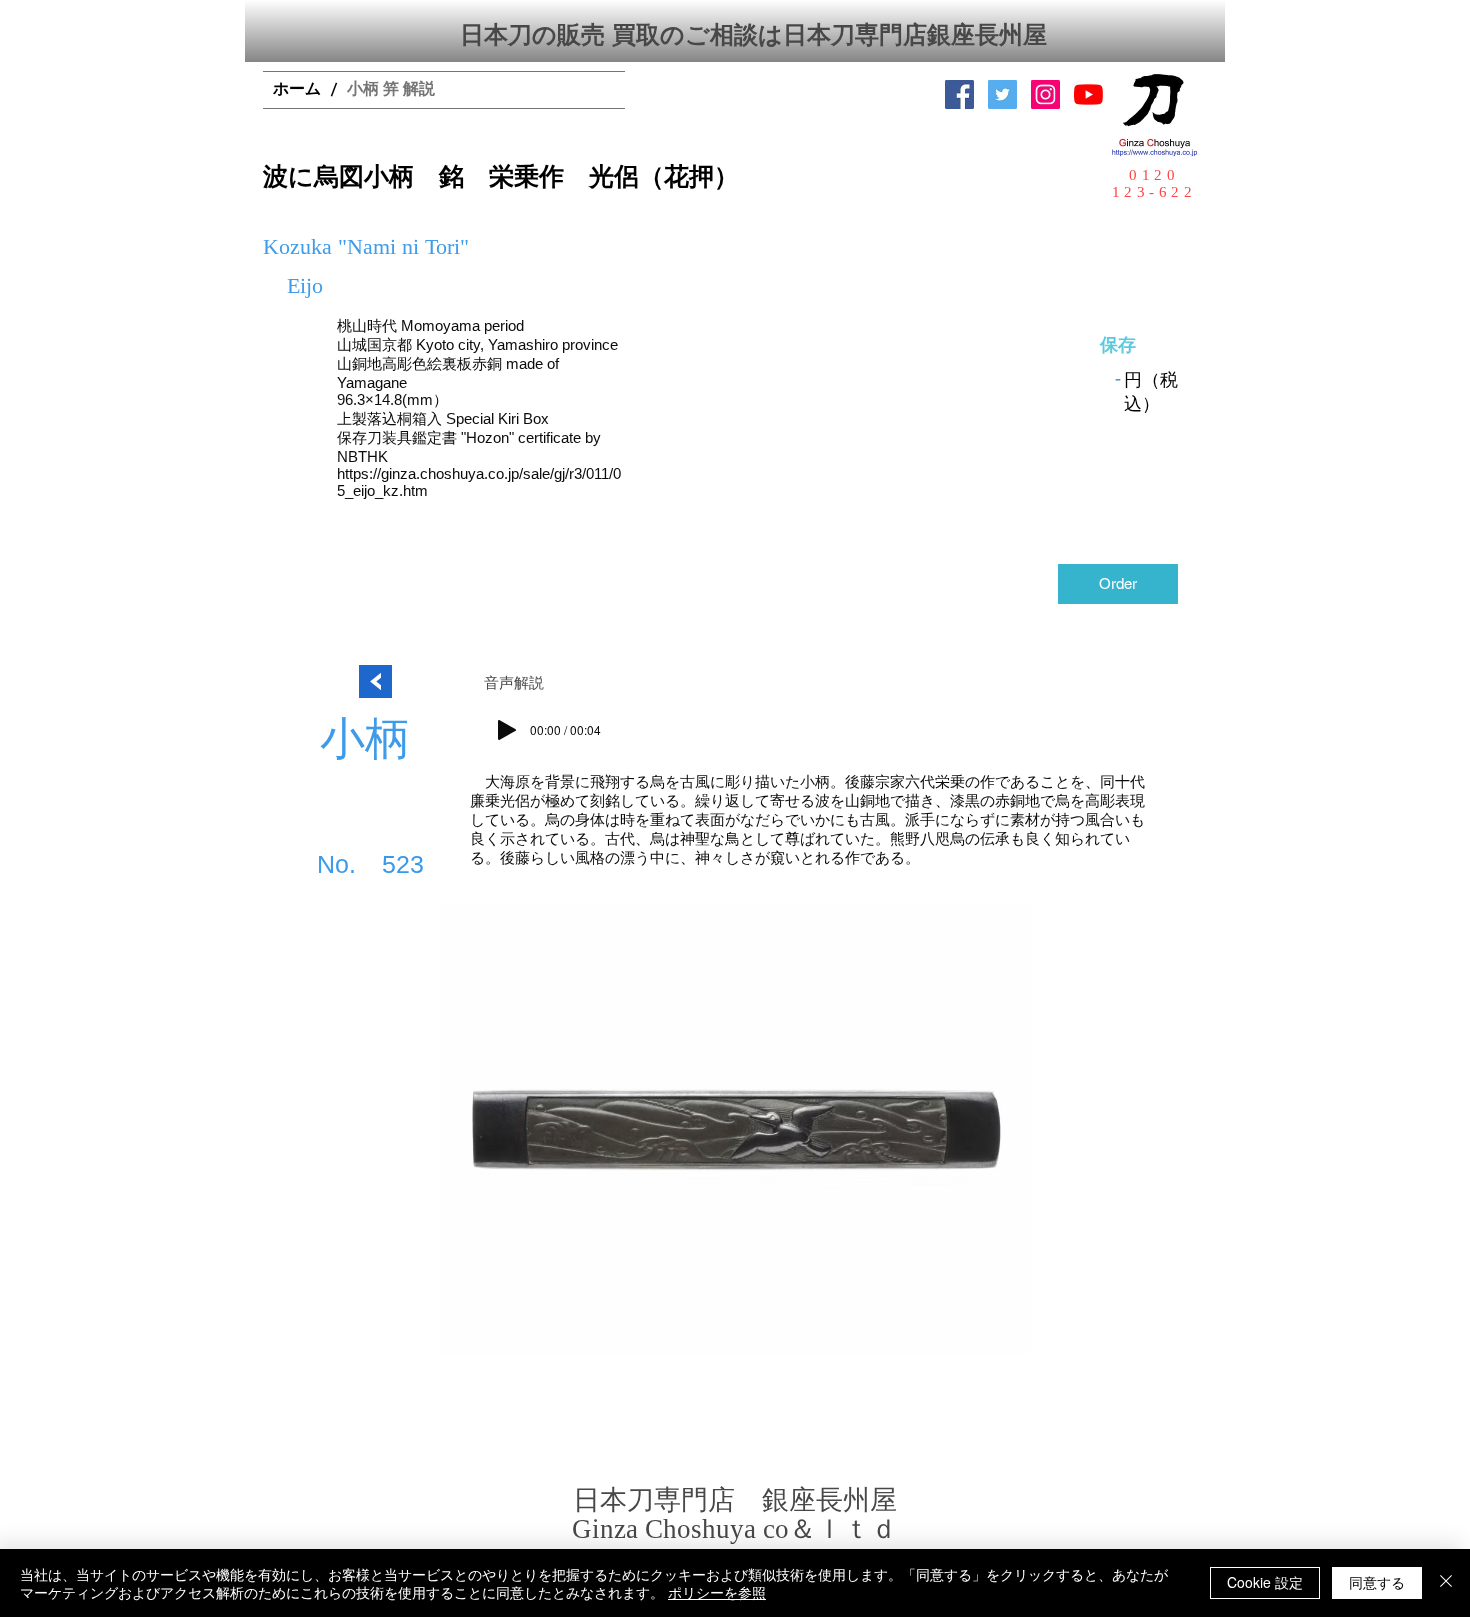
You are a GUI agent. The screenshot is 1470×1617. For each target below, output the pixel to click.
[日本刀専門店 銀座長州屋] (1002, 94)
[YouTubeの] (1088, 94)
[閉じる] (1446, 1583)
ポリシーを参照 (717, 1592)
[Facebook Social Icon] (959, 94)
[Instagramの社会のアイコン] (1045, 94)
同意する (1377, 1582)
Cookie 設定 (1265, 1582)
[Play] (507, 730)
